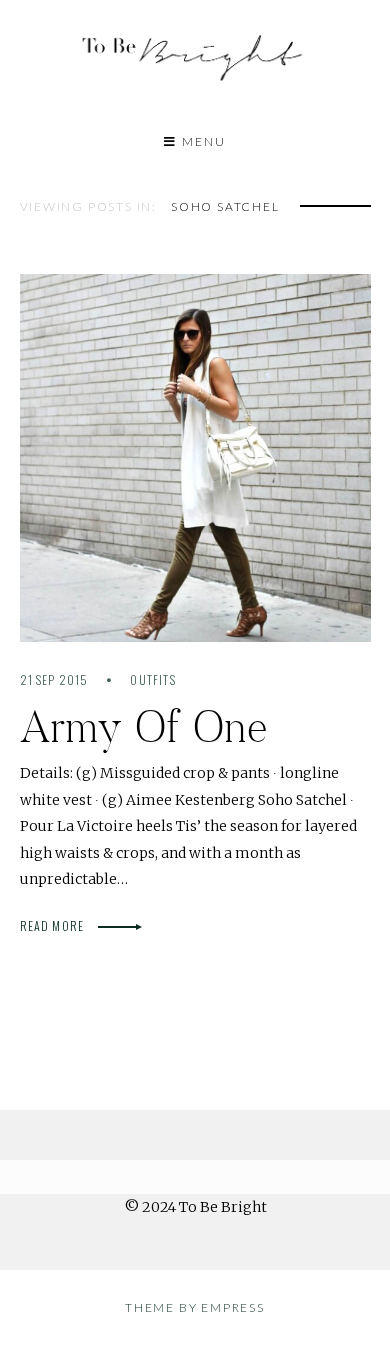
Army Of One (144, 726)
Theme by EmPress (195, 1307)
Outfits (152, 679)
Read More (54, 925)
